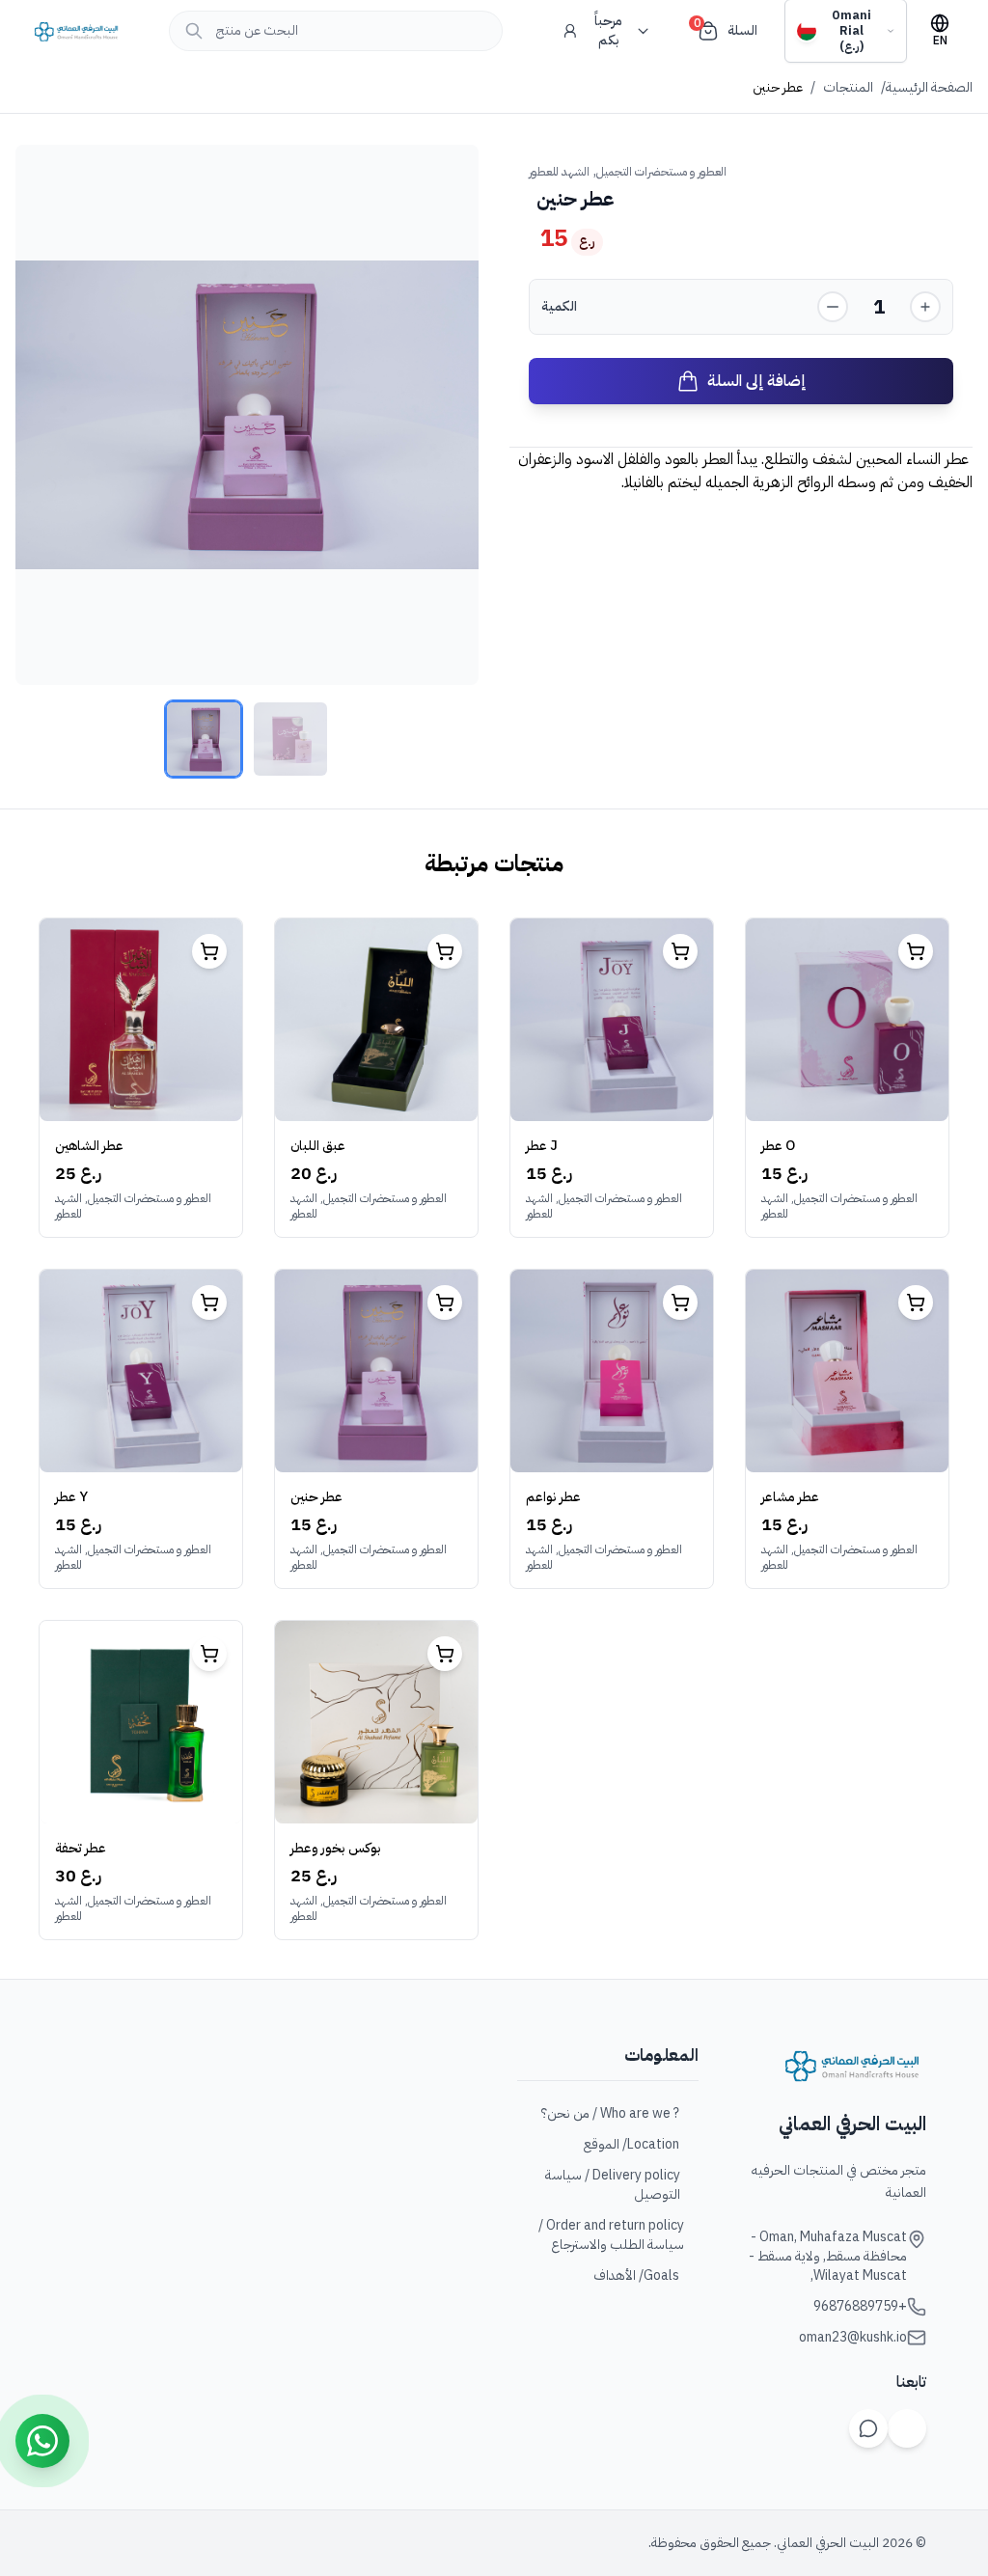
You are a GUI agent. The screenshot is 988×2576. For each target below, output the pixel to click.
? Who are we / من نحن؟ (610, 2114)
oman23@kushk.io (853, 2338)
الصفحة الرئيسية (929, 88)
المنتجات (848, 88)
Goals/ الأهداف (636, 2276)
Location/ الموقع (631, 2145)
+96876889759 (860, 2307)
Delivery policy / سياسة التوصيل (613, 2185)
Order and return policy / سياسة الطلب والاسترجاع (611, 2235)
